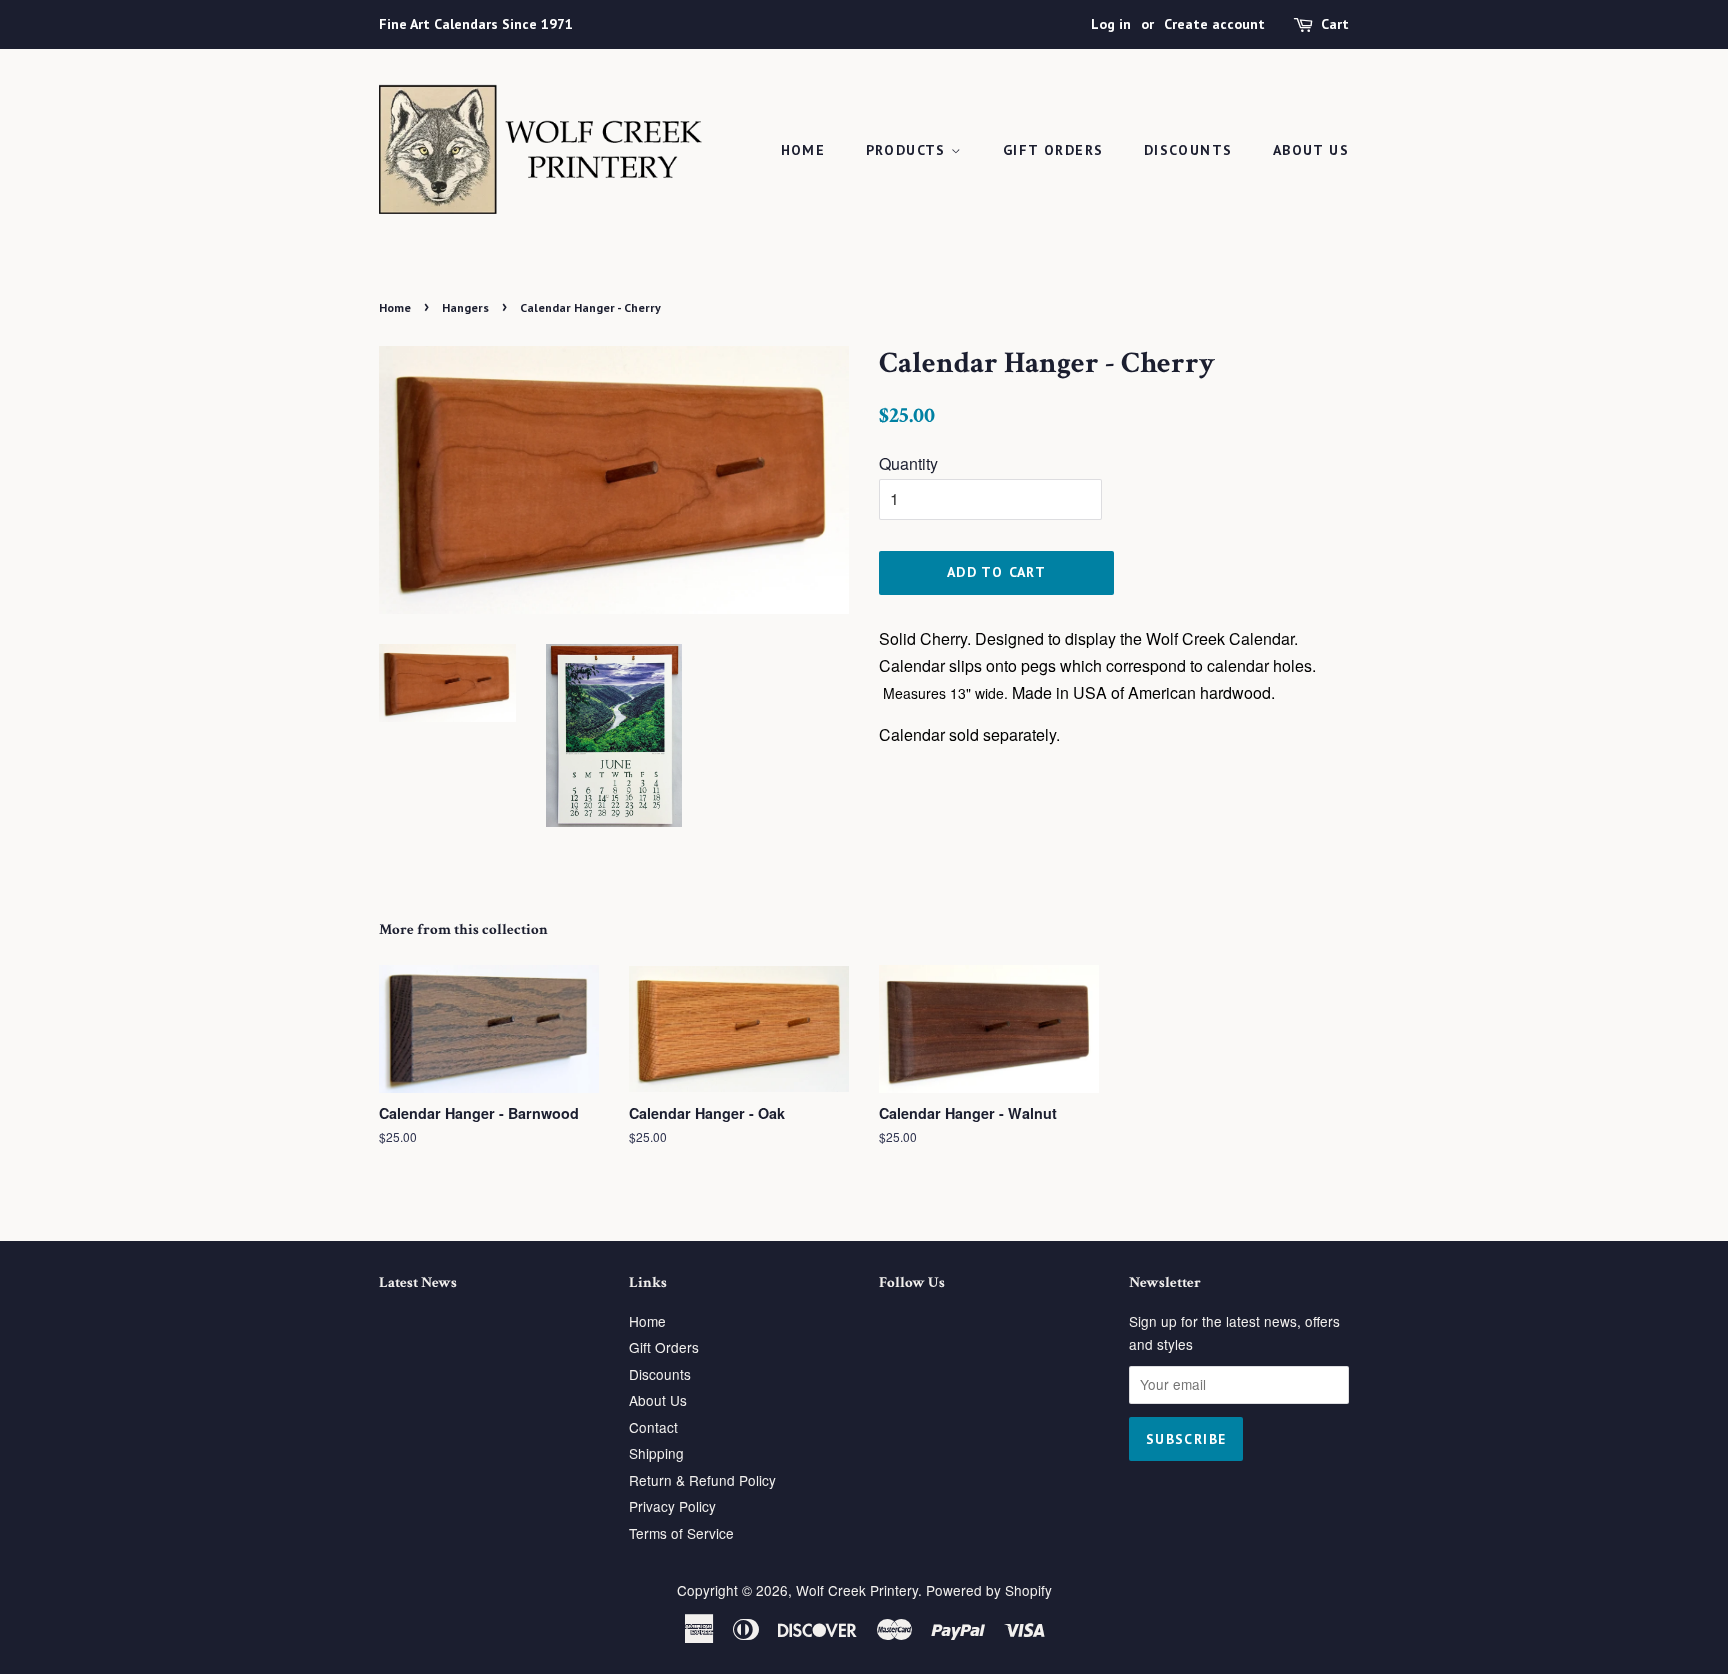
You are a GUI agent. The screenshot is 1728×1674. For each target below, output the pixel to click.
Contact (653, 1427)
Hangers (465, 307)
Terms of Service (681, 1533)
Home (803, 150)
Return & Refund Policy (702, 1480)
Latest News (418, 1282)
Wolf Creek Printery (857, 1590)
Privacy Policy (672, 1506)
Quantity (908, 463)
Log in (1111, 24)
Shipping (656, 1453)
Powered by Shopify (989, 1590)
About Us (1311, 150)
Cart (1335, 24)
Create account (1214, 24)
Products (909, 150)
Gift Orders (1053, 150)
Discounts (1188, 150)
